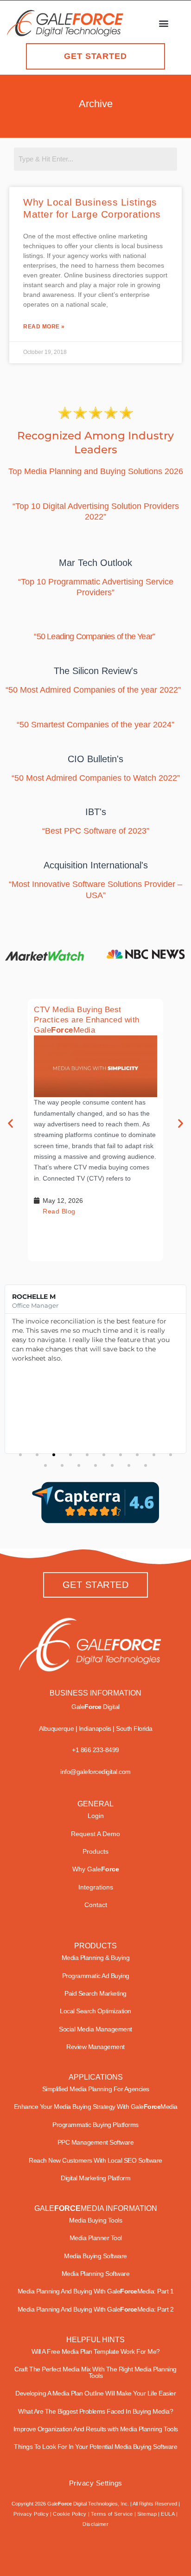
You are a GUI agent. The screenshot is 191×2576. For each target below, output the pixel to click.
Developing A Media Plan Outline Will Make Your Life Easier (95, 2393)
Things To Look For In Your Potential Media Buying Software (95, 2447)
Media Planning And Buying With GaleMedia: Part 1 (96, 2291)
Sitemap (147, 2514)
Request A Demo (95, 1834)
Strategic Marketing (109, 2552)
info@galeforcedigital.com (95, 1772)
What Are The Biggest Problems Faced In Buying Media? (95, 2411)
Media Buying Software (95, 2256)
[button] (164, 23)
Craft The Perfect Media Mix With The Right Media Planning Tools (95, 2372)
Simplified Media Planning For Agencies (96, 2089)
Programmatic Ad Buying (96, 1976)
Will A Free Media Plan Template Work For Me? (96, 2351)
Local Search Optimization (95, 2011)
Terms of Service (112, 2514)
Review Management (95, 2047)
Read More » (44, 327)
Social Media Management (95, 2029)
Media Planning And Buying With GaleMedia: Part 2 (96, 2309)
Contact (96, 1905)
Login (96, 1816)
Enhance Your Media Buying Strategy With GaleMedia (96, 2107)
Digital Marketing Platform (95, 2178)
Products (95, 1851)
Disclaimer (95, 2524)
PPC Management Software (96, 2142)
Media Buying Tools (95, 2220)
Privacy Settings (96, 2483)
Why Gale (96, 1869)
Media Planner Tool (96, 2238)
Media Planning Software (96, 2274)
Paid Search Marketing (95, 1993)
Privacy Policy (31, 2514)
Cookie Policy (70, 2514)
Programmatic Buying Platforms (95, 2125)
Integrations (96, 1887)
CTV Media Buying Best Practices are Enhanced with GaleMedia (87, 1020)
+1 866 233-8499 (95, 1750)
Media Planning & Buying (96, 1958)
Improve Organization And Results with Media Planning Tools (96, 2429)
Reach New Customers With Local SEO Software (95, 2160)
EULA (168, 2514)
